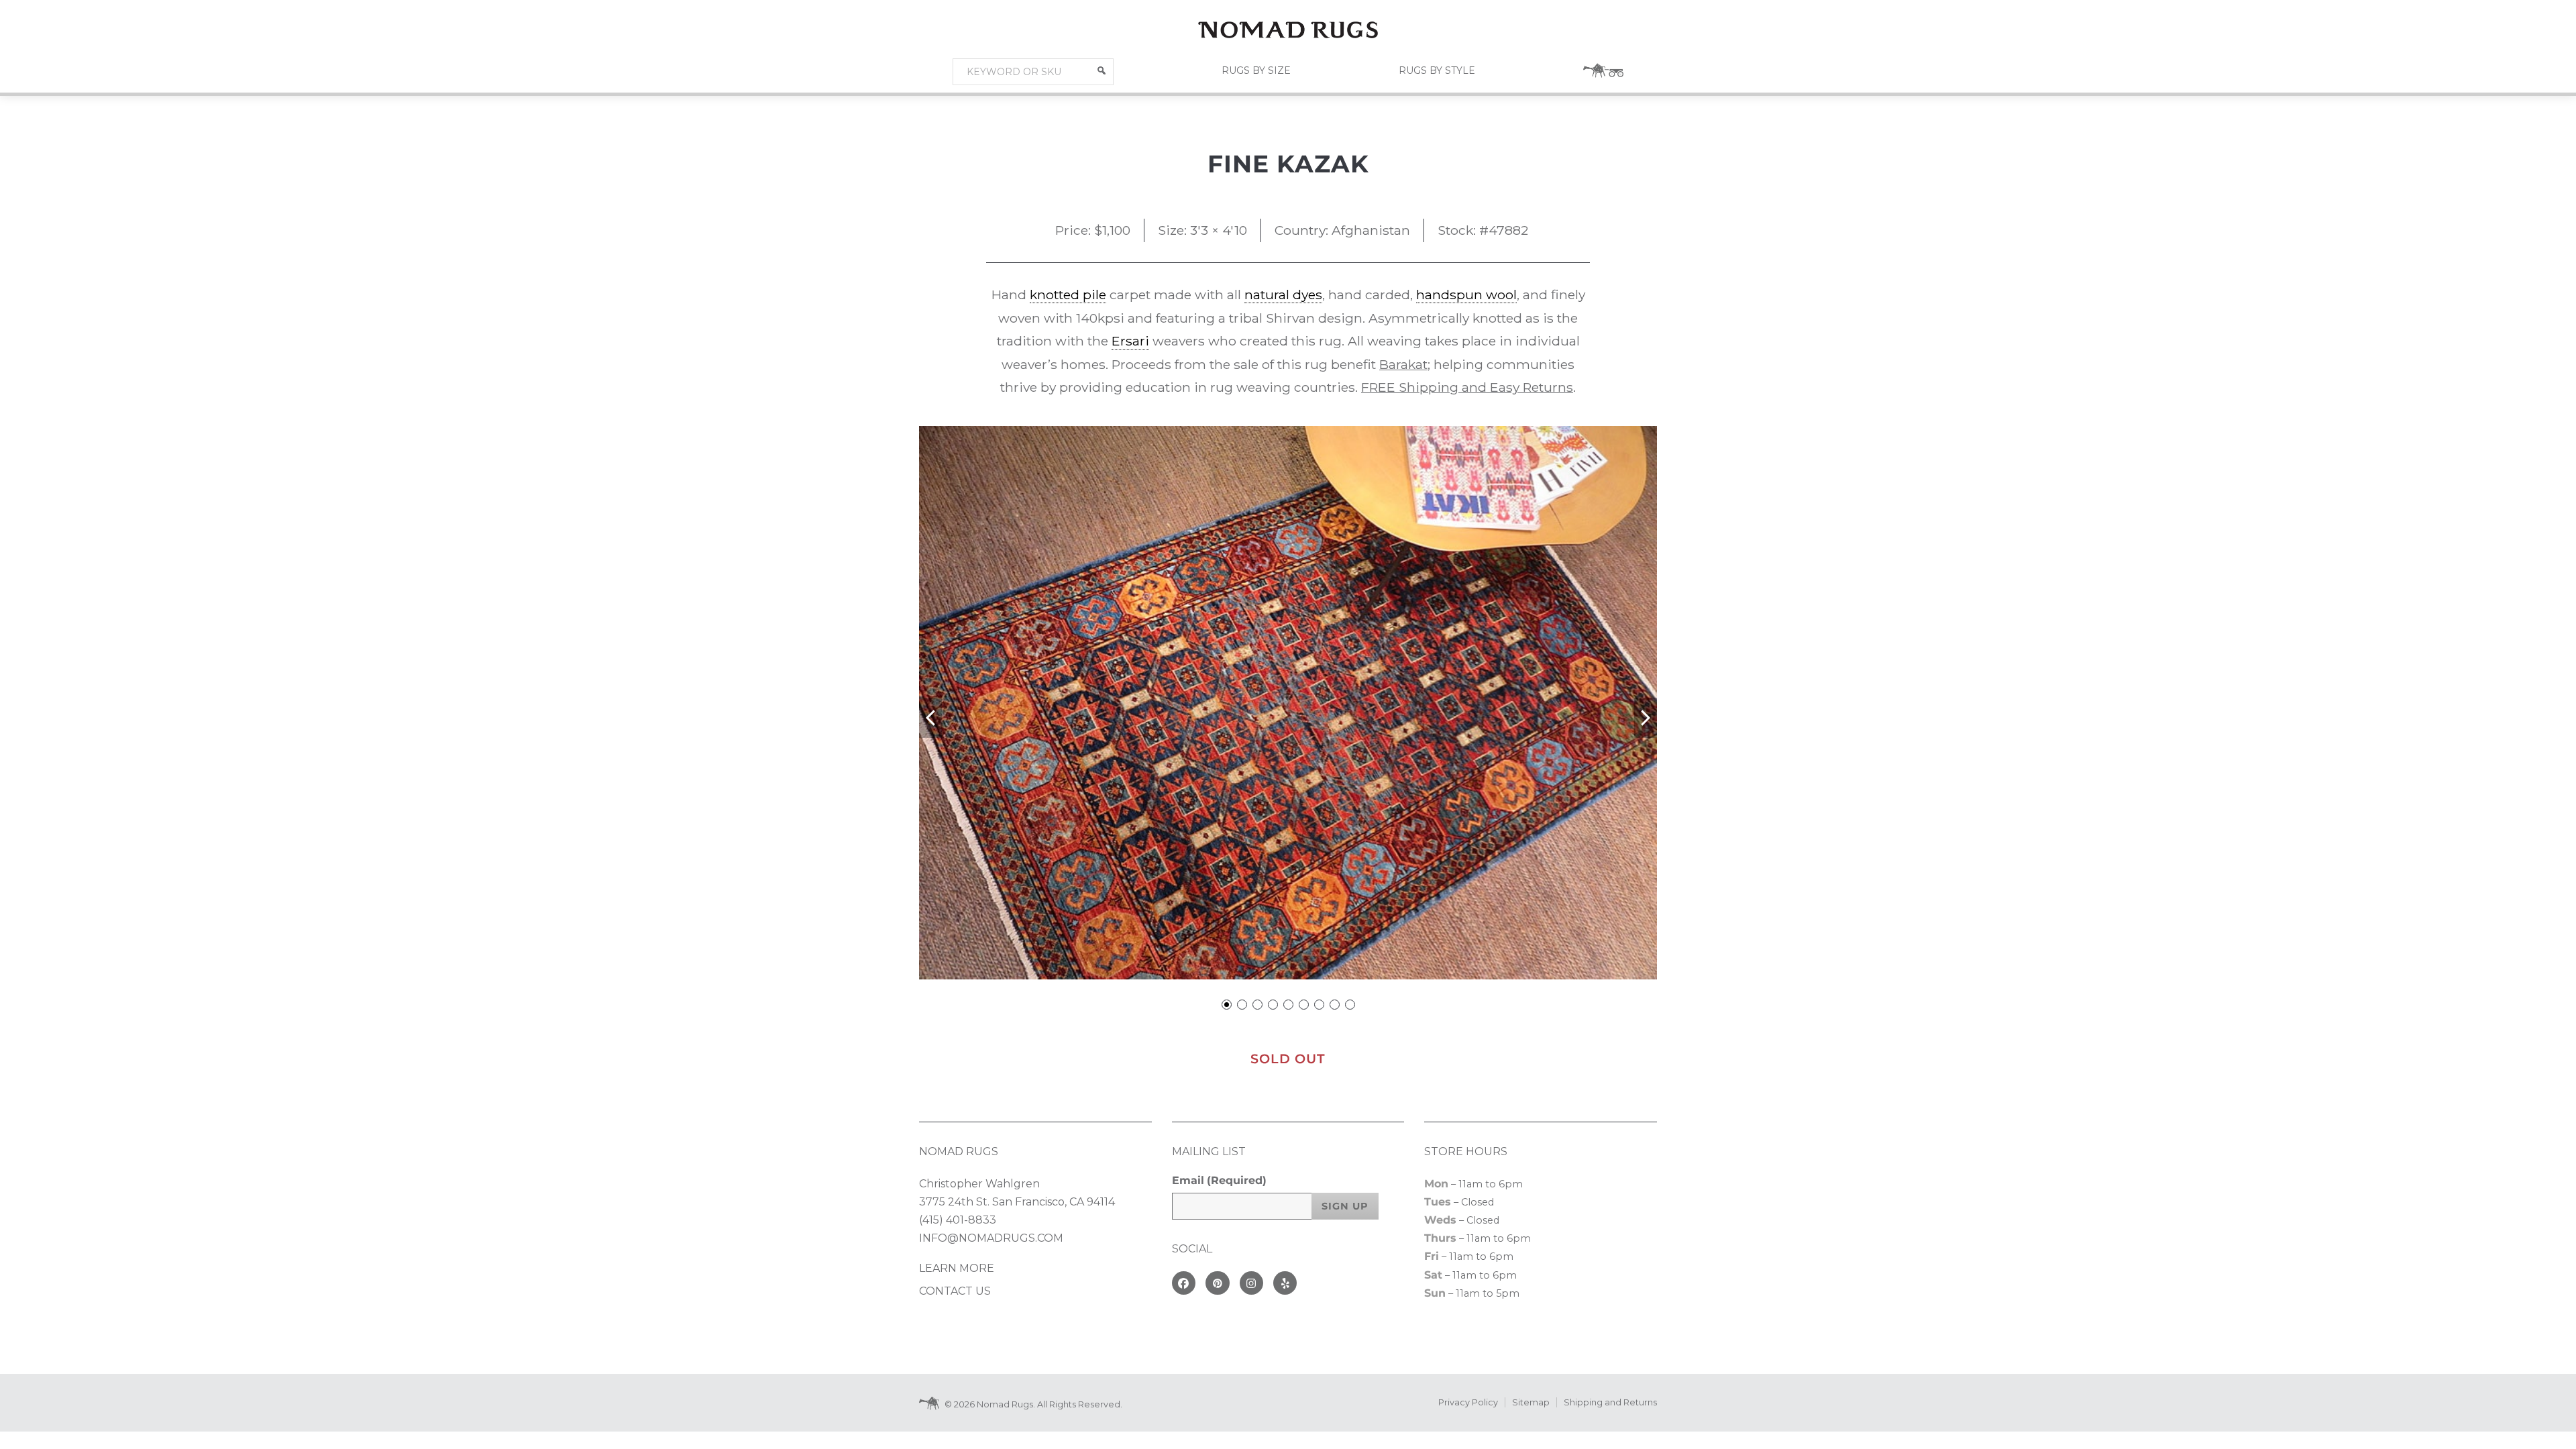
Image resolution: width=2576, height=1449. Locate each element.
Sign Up (1345, 1206)
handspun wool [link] (1466, 294)
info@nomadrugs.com (991, 1238)
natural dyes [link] (1283, 294)
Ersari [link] (1130, 341)
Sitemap (1531, 1402)
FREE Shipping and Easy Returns (1467, 387)
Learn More (957, 1268)
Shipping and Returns (1610, 1402)
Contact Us (955, 1291)
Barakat (1403, 364)
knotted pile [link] (1068, 294)
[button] (1102, 70)
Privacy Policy (1468, 1402)
